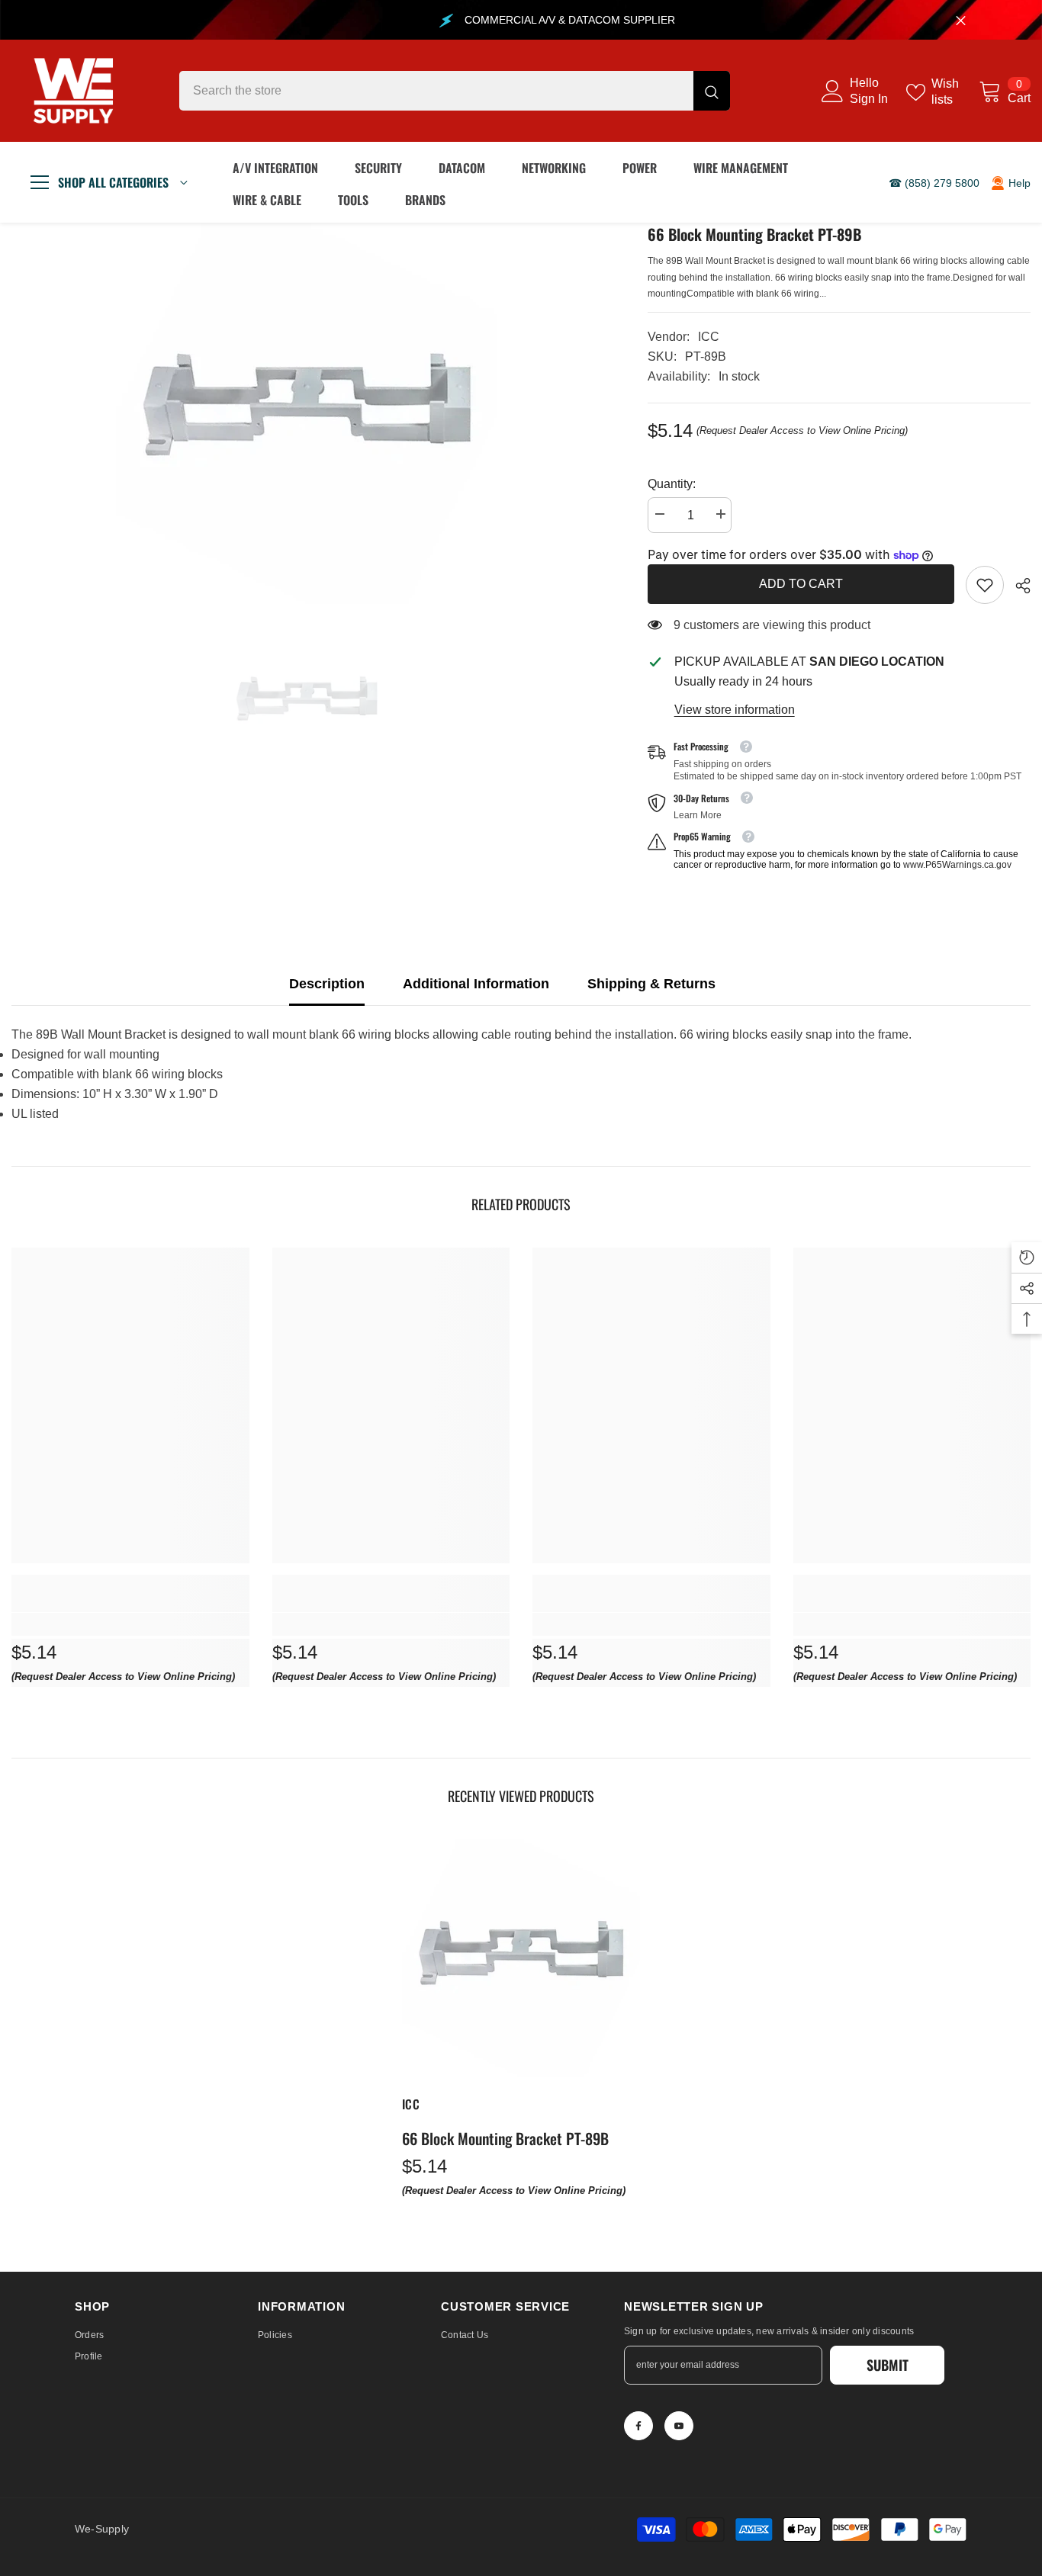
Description (327, 984)
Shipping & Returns (651, 984)
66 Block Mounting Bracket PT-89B (505, 2138)
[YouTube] (679, 2426)
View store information (735, 710)
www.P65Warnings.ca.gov (957, 865)
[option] (307, 413)
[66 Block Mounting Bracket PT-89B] (521, 1958)
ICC (709, 337)
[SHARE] (1017, 586)
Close (961, 20)
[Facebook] (638, 2426)
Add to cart (801, 584)
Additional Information (476, 984)
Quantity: (672, 484)
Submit (888, 2365)
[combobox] (436, 91)
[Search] (455, 91)
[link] (985, 585)
